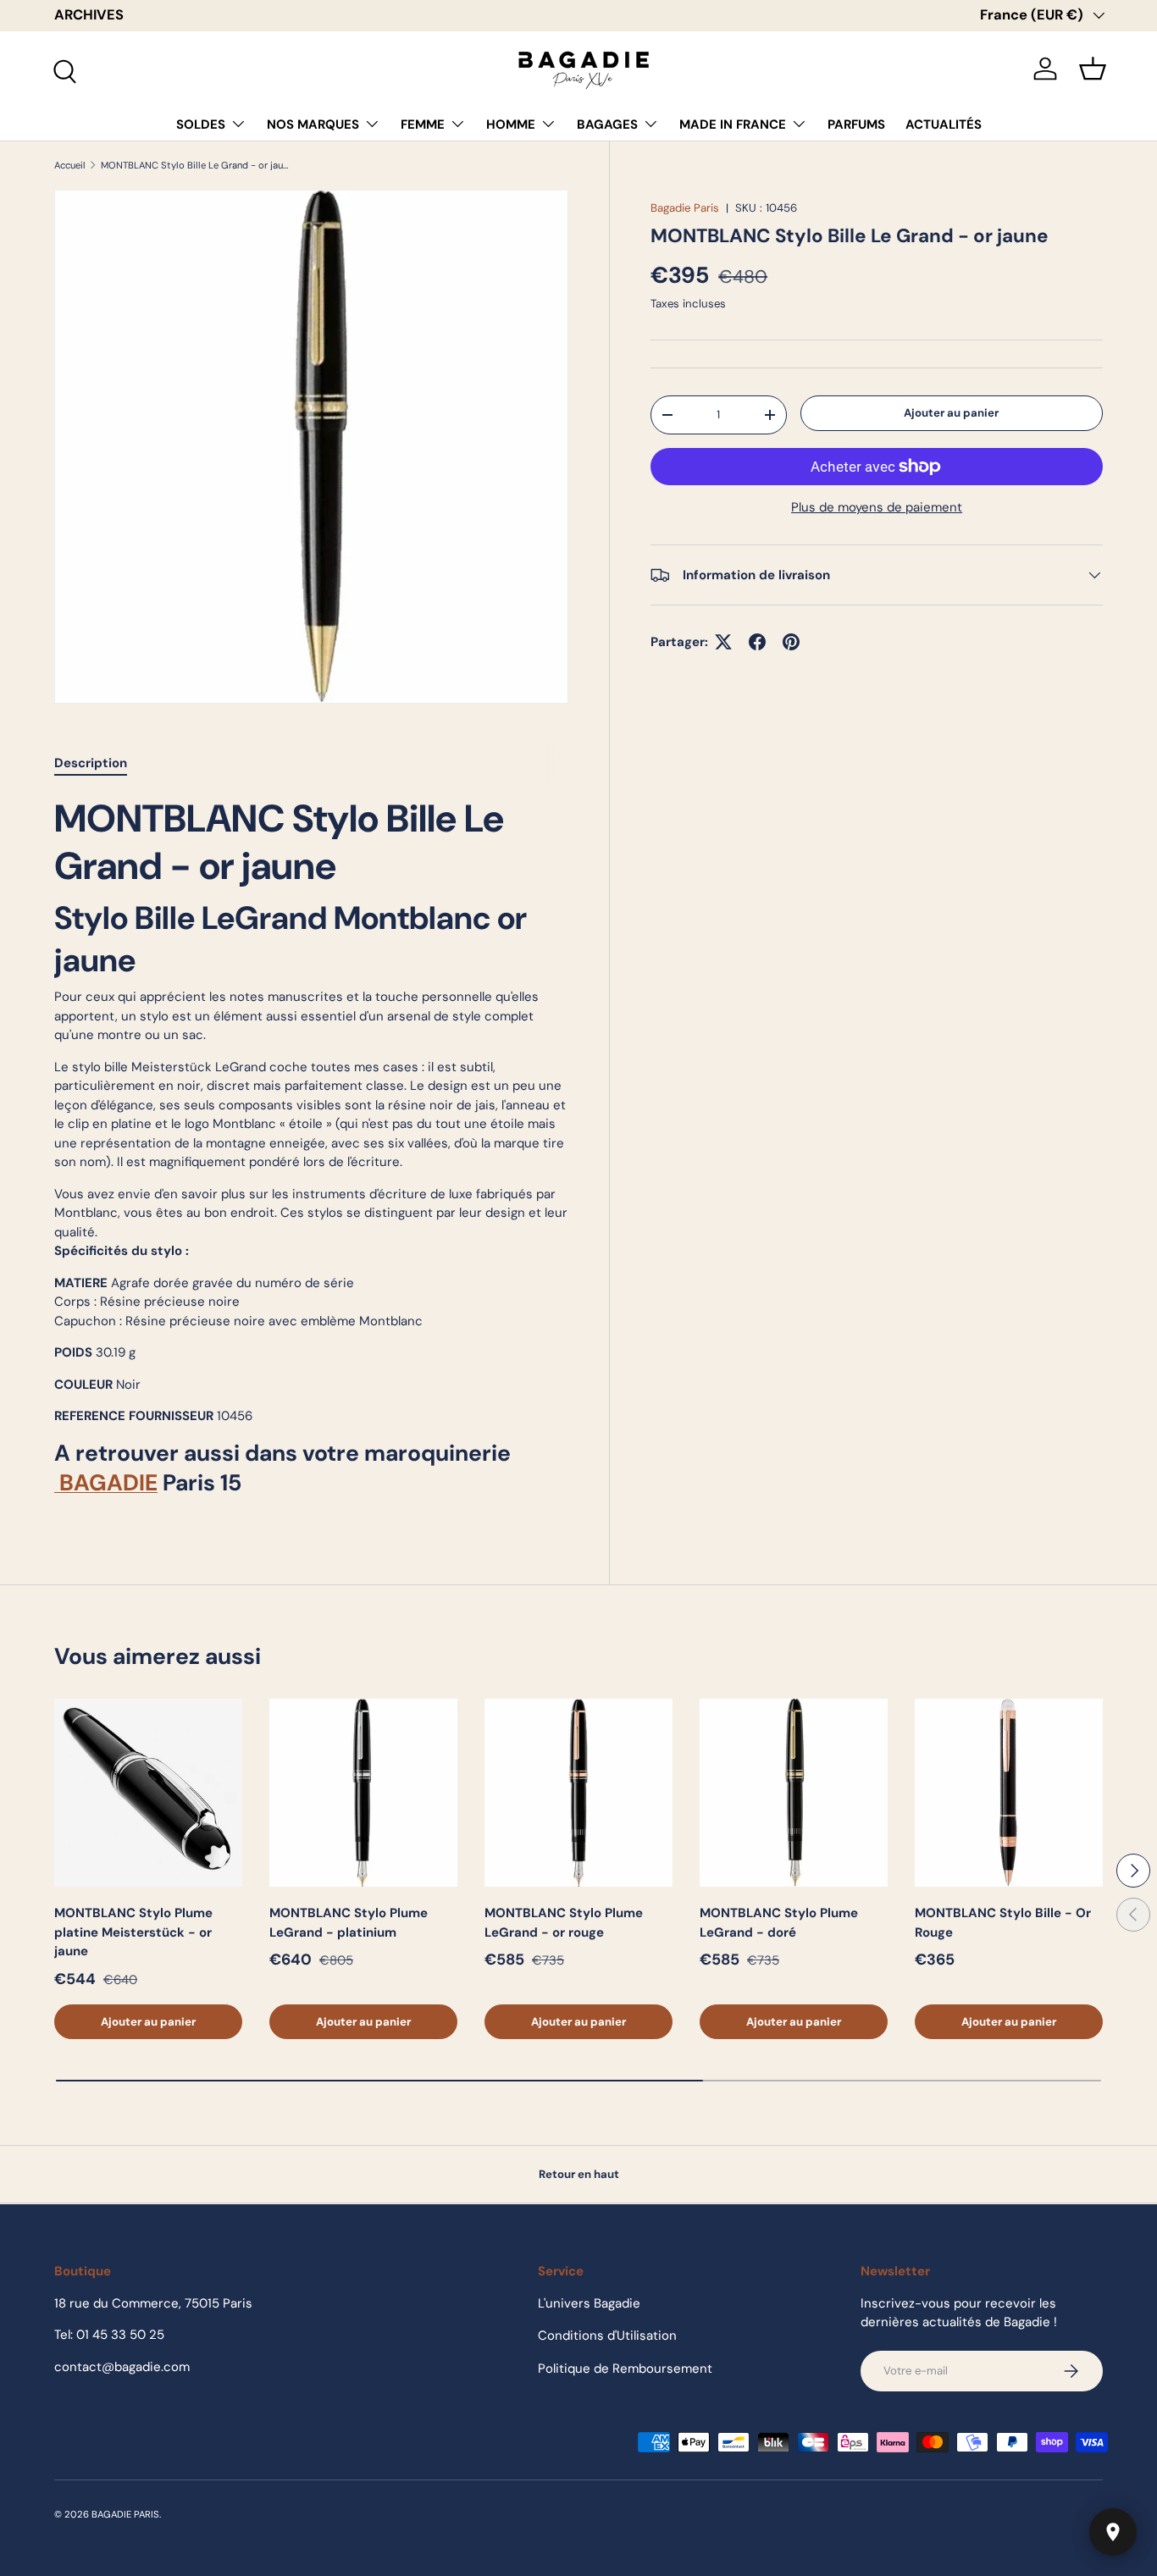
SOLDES (201, 124)
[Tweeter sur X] (723, 642)
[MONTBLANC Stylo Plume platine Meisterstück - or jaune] (148, 1793)
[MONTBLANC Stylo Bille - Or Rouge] (1009, 1793)
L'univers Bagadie (589, 2303)
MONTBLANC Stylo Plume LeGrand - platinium (349, 1923)
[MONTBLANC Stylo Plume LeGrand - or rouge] (578, 1793)
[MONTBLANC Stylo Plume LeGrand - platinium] (363, 1793)
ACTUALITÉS (944, 124)
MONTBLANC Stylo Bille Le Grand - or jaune (196, 166)
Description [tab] (91, 763)
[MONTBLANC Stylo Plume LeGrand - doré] (794, 1793)
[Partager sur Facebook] (757, 642)
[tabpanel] (311, 1152)
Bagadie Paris (685, 208)
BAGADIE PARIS (125, 2514)
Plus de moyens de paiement (877, 507)
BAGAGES (607, 124)
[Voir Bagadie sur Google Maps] (1113, 2532)
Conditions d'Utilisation (607, 2336)
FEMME (423, 124)
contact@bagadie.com (122, 2367)
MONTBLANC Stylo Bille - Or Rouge (1003, 1923)
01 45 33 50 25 (120, 2335)
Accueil (70, 166)
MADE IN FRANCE (733, 124)
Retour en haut (579, 2174)
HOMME (511, 124)
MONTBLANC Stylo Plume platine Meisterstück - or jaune (133, 1932)
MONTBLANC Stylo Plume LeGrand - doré (779, 1923)
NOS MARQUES (313, 124)
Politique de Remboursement (625, 2369)
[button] (1093, 69)
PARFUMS (856, 124)
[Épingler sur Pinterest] (791, 642)
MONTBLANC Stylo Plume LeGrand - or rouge (564, 1923)
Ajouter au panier (951, 412)
